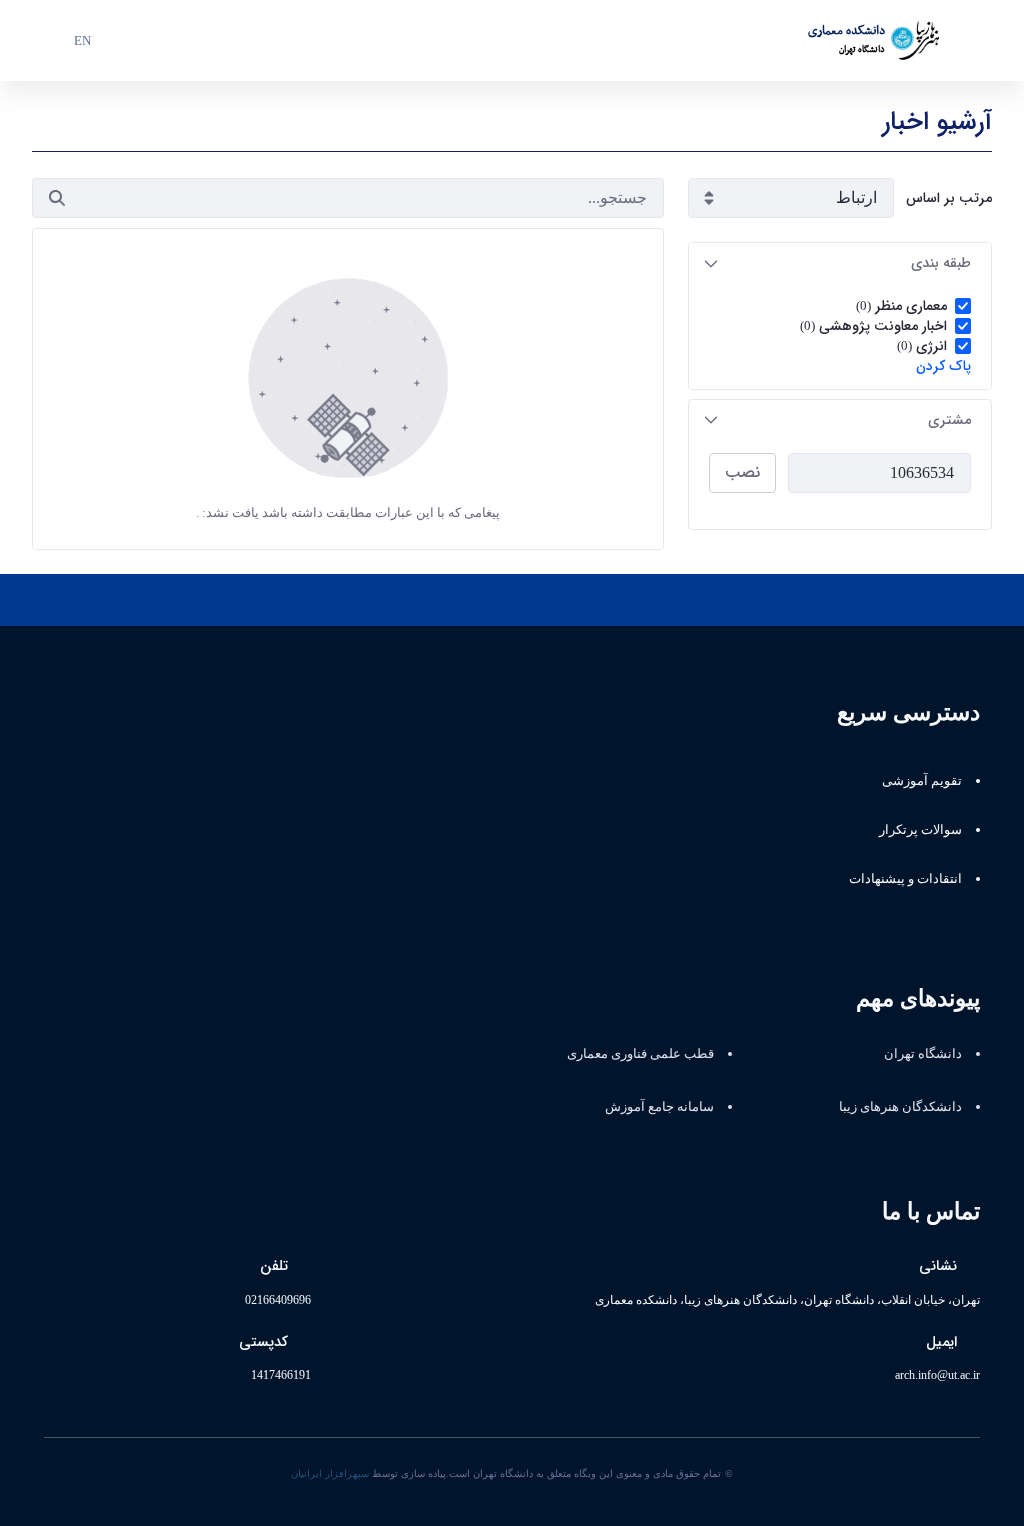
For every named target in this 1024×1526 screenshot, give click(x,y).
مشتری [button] (949, 420)
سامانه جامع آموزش (659, 1106)
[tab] (840, 263)
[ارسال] (57, 198)
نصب (742, 472)
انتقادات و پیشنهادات (905, 878)
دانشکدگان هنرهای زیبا (900, 1106)
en (82, 40)
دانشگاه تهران (923, 1053)
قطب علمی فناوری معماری (640, 1053)
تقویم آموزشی (922, 780)
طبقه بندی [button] (941, 263)
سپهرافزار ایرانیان (330, 1473)
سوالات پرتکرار (920, 829)
